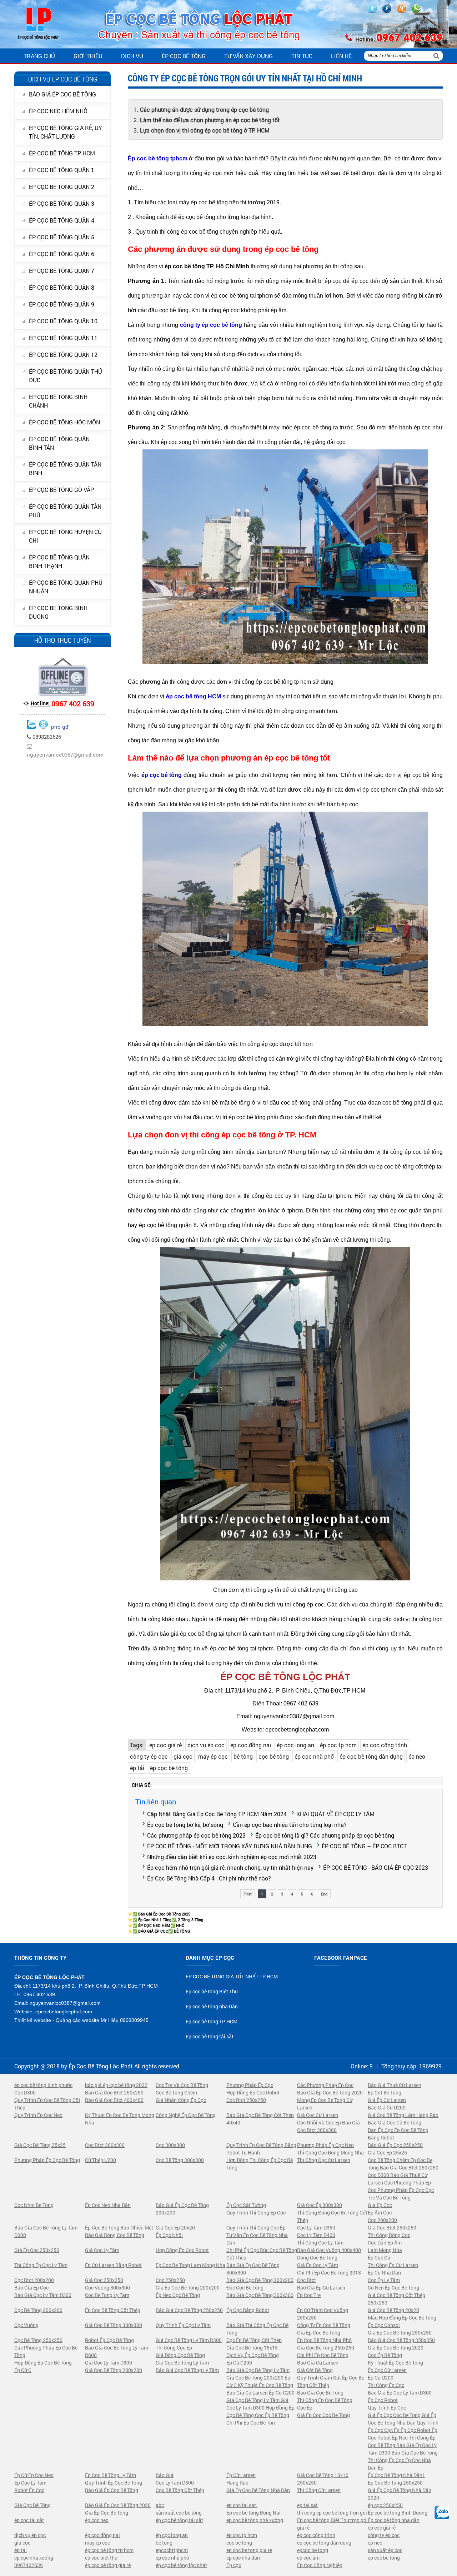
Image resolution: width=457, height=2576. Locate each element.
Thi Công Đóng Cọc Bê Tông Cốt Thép (332, 2216)
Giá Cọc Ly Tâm (102, 2250)
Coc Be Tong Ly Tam (107, 2295)
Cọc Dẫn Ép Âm (385, 2243)
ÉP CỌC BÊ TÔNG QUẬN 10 (63, 321)
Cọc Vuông (26, 2325)
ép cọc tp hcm (338, 1745)
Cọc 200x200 (382, 2220)
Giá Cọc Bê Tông (32, 2505)
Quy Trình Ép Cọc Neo (38, 2115)
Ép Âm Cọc (380, 2213)
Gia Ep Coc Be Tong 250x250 (400, 2333)
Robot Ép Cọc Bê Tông (109, 2340)
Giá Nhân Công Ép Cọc (181, 2100)
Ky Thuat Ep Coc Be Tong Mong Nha (120, 2119)
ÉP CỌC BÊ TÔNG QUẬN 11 (63, 338)
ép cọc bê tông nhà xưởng (255, 2520)
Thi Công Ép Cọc (386, 2385)
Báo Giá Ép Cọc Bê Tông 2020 (330, 2092)
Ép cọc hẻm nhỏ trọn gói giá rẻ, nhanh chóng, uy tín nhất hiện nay (230, 1867)
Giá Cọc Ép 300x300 (320, 2205)
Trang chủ (39, 56)
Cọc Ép (305, 2408)
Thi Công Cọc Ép (174, 2348)
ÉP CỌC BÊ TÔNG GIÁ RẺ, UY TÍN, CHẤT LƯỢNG (66, 132)
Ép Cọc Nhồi (169, 2235)
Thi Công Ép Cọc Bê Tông (325, 2400)
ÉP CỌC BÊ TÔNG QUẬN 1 (62, 170)
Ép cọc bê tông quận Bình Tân (59, 443)
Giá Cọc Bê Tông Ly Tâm (182, 2363)
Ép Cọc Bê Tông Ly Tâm (111, 2475)
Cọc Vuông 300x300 (107, 2288)
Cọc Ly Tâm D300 (175, 2483)
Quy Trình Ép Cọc (387, 2408)
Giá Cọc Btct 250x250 (392, 2228)
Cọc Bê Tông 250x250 (38, 2340)
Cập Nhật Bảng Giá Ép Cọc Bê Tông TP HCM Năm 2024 (217, 1814)
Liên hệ (341, 56)
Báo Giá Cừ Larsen (318, 2363)
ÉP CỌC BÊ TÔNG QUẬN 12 (63, 355)
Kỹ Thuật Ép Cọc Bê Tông (395, 2363)
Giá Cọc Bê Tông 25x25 (40, 2145)
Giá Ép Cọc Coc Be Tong (323, 2415)
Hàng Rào (237, 2483)
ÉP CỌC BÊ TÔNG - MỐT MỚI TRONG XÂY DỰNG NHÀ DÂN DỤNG (230, 1846)
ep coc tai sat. (242, 2505)
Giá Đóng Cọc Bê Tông (180, 2355)
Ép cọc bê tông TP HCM (212, 2021)
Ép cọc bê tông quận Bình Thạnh (59, 561)
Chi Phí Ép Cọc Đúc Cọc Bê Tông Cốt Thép (262, 2254)
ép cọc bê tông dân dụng (371, 1756)
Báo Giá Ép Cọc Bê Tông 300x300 (253, 2269)
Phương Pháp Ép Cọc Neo (325, 2145)
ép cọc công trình (385, 1745)
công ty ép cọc (149, 1756)
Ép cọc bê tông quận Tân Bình (65, 469)
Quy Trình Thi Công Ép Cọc (256, 2213)
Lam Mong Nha (385, 2250)
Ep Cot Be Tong (385, 2092)
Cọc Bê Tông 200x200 (38, 2310)
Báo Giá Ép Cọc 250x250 (395, 2145)
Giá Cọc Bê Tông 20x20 (393, 2310)
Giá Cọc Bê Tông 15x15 (252, 2348)
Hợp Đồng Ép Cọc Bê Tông (43, 2363)
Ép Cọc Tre (309, 2295)
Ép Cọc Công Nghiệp (320, 2565)
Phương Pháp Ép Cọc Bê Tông (47, 2160)
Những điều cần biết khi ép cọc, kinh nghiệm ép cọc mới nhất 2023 (232, 1857)
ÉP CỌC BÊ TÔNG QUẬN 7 (62, 271)
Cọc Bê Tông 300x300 (180, 2160)
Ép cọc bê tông (184, 56)
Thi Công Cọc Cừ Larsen (324, 2160)
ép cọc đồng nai (251, 1745)
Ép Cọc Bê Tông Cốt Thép (113, 2310)
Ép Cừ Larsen (241, 2475)
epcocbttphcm (172, 2550)
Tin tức (302, 56)
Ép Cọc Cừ (379, 2258)
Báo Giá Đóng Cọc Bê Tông (115, 2235)
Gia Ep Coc (380, 2205)
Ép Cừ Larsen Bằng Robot (113, 2265)
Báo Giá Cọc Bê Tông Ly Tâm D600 (117, 2351)
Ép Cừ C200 (239, 2363)
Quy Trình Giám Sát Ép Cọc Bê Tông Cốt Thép (331, 2381)
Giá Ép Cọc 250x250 (37, 2250)
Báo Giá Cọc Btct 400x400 (114, 2100)
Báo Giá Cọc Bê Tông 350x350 (401, 2340)
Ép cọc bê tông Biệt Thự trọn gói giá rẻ (332, 2524)
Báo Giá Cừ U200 (387, 2107)
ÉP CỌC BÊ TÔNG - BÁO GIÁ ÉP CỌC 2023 (376, 1867)
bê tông (243, 1756)
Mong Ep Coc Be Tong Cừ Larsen (325, 2104)
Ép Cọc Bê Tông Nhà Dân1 (396, 2475)
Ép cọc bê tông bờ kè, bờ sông (185, 1825)
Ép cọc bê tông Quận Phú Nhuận (66, 587)
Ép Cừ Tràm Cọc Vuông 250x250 (323, 2314)
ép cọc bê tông (169, 1768)
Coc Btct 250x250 (246, 2100)
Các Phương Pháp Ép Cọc (325, 2085)
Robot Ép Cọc (29, 2490)
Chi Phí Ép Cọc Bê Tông (323, 2355)
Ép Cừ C (23, 2370)
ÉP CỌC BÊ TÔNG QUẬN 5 (62, 237)
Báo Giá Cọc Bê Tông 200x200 (260, 2280)
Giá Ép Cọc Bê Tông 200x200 (188, 2288)
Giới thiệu (88, 56)
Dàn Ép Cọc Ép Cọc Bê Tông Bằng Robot (398, 2134)
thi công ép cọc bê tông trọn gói (332, 2513)
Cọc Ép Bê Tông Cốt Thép (254, 2340)
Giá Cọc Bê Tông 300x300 (114, 2325)
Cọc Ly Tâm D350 (316, 2228)
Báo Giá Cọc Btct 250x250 (114, 2092)
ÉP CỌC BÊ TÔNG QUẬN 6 (62, 254)
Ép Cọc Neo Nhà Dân (108, 2205)
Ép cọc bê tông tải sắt (210, 2036)
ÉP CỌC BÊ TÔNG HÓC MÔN (64, 422)
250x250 (307, 2483)
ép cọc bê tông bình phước (43, 2085)
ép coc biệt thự (101, 2558)
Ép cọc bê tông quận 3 (62, 203)
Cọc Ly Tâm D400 (316, 2235)
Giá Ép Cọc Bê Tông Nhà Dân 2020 (400, 2494)
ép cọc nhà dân (243, 2558)
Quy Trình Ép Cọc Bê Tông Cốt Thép (47, 2104)
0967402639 (29, 2565)
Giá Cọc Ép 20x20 (175, 2228)
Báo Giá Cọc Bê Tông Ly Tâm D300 (46, 2231)
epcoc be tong (313, 2550)
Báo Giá (165, 2475)
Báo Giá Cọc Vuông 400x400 (329, 2250)
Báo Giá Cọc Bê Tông (320, 2393)
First (248, 1894)
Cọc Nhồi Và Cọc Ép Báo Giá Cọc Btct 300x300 (328, 2126)
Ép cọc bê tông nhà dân (394, 2520)
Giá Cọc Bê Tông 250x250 (326, 2348)
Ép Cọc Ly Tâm (30, 2483)
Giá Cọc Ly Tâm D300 (109, 2363)
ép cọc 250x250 (385, 2505)
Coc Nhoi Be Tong (34, 2205)
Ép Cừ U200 (381, 2378)
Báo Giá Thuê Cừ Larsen (395, 2085)
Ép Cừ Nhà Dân (384, 2273)
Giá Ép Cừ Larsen (387, 2100)
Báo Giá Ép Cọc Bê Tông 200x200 (182, 2209)
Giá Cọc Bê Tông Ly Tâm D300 (189, 2340)
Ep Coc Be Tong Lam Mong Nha (190, 2265)
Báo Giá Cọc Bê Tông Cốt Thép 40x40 (260, 2119)
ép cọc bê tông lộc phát (181, 2565)
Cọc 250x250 (170, 2280)
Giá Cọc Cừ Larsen (318, 2115)
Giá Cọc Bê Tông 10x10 (323, 2475)
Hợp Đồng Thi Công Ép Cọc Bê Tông (260, 2164)
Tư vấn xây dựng (248, 56)
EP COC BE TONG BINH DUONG (58, 612)
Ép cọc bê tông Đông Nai (253, 2513)
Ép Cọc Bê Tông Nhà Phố (324, 2340)
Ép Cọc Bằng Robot (248, 2310)
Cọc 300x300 (170, 2145)
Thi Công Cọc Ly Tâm (320, 2243)
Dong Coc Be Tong (317, 2258)
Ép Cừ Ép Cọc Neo (34, 2475)
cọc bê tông (274, 1756)
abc (160, 2505)
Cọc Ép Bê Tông (385, 2355)
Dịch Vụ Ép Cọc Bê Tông (253, 2355)
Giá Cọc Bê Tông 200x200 (114, 2370)
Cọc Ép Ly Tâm (384, 2280)
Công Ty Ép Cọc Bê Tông (324, 2325)
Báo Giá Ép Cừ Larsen (321, 2288)
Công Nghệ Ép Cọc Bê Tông (186, 2115)
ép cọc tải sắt (29, 2520)
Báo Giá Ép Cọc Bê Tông (112, 2490)
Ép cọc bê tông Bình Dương (398, 2513)
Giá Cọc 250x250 (104, 2280)
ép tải (137, 1768)
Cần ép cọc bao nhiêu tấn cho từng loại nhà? (290, 1825)
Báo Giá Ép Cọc (31, 2288)
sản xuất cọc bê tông (179, 2513)
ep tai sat (307, 2505)
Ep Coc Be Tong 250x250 (395, 2483)
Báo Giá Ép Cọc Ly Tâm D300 (400, 2393)
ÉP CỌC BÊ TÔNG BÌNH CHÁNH (58, 401)
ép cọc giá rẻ (165, 1745)
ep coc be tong (384, 2558)
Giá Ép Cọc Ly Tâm (318, 2265)
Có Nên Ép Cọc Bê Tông (393, 2288)
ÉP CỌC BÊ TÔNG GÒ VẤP (61, 490)
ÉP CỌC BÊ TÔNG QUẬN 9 (62, 304)
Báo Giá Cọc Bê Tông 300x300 (260, 2295)
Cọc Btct (307, 2280)
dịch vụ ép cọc (206, 1745)
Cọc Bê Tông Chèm (176, 2092)
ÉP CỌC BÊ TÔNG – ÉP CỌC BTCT (364, 1846)
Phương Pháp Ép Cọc (250, 2085)
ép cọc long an (295, 1745)
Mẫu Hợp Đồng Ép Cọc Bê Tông (402, 2318)
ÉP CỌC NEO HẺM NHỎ (58, 111)
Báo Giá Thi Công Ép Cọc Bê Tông (257, 2329)
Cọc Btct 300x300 (105, 2145)
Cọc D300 (25, 2092)
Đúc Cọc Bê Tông (245, 2288)
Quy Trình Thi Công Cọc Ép (256, 2228)
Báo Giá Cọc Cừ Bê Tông (395, 2122)
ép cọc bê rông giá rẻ (108, 2565)
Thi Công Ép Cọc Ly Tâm (41, 2265)
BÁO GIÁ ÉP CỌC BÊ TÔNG (62, 94)
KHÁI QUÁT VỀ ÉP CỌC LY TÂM (335, 1814)
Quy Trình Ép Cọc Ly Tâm (183, 2325)
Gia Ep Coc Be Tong (319, 2333)
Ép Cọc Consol (384, 2325)
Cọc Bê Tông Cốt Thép (180, 2490)
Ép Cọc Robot (383, 2400)
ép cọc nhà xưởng (34, 2558)
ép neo (417, 1756)
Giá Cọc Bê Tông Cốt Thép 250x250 (396, 2299)
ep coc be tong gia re (249, 2550)
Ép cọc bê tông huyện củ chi (65, 536)
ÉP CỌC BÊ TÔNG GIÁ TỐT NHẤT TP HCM (232, 1976)
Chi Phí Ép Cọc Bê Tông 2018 (329, 2273)
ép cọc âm (308, 2558)
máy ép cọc (213, 1756)
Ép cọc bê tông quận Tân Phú (65, 511)
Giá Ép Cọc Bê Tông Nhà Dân (258, 2490)
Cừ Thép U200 (101, 2160)
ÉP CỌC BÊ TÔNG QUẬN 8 (62, 287)
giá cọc (183, 1756)
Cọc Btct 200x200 (34, 2280)
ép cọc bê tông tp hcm (109, 2550)
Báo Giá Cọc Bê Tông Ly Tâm (187, 2370)
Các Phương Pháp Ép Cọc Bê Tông (46, 2351)
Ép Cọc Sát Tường (246, 2205)
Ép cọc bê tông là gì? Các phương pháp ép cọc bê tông (325, 1835)
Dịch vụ (132, 56)
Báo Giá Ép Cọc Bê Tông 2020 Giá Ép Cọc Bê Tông (118, 2509)
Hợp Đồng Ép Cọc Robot (253, 2092)
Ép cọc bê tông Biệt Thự (212, 1991)
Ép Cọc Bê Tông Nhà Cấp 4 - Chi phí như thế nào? (209, 1878)
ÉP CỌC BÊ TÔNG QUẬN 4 (62, 220)
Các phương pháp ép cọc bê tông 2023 (196, 1835)
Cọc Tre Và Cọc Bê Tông (182, 2085)
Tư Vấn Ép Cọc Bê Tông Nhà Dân (257, 2239)
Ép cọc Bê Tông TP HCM (62, 153)
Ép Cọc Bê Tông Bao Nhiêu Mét (119, 2228)
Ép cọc (234, 2565)
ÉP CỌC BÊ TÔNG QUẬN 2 (62, 187)
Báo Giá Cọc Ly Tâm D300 (43, 2295)
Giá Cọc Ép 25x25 (387, 2153)
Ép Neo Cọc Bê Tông (178, 2295)
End (324, 1894)
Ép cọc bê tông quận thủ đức (66, 376)
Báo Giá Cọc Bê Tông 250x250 (189, 2310)
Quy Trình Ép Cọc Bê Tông (114, 2483)
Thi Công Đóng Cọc (389, 2235)
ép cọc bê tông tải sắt (179, 2520)
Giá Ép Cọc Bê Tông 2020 (396, 2348)
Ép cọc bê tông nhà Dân (212, 2006)
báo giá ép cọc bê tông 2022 (116, 2085)
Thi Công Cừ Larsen (319, 2490)
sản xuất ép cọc (385, 2550)
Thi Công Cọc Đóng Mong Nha (330, 2153)
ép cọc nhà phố (314, 1756)
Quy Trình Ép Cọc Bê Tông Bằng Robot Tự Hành (261, 2149)
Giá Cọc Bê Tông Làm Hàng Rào (403, 2115)
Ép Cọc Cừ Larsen (387, 2370)
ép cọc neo (97, 2520)
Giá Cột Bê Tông (315, 2370)
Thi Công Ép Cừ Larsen (393, 2265)
